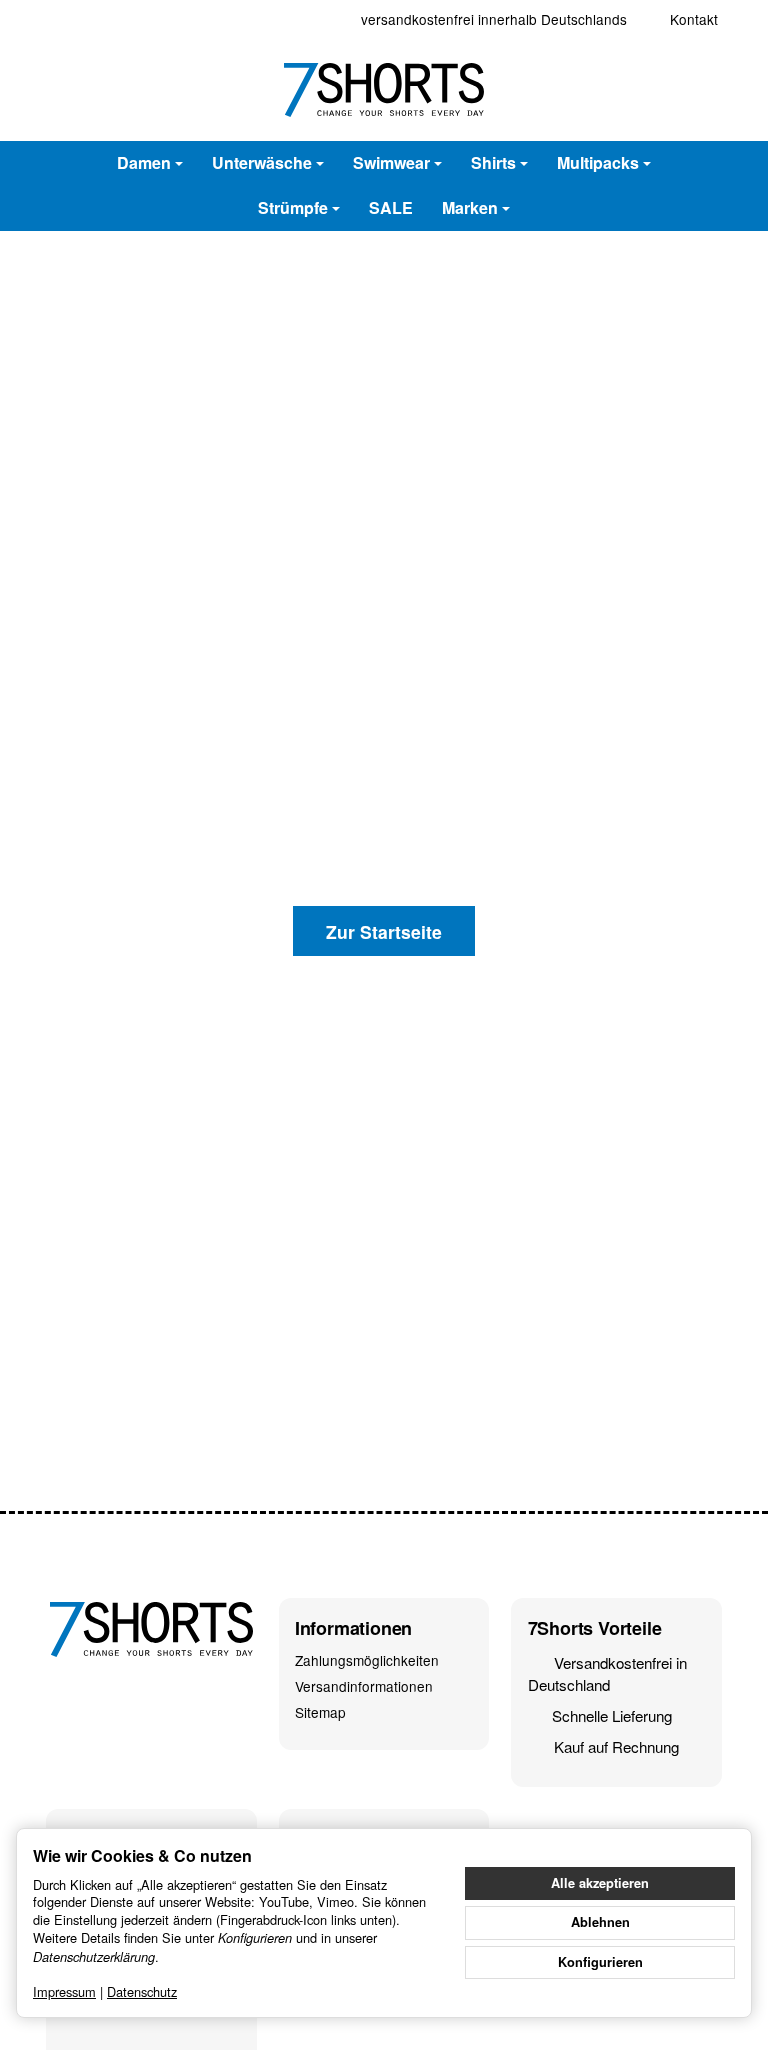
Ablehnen (600, 1922)
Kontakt (694, 19)
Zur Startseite (384, 931)
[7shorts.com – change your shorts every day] (384, 90)
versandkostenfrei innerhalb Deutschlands (494, 19)
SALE (391, 207)
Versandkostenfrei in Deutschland (607, 1673)
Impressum (64, 1991)
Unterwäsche (262, 162)
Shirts (493, 162)
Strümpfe (293, 207)
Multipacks (598, 162)
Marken (470, 207)
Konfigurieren (600, 1962)
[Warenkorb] (699, 89)
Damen (144, 162)
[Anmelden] (654, 89)
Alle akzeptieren (600, 1883)
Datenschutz (142, 1991)
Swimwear (391, 162)
